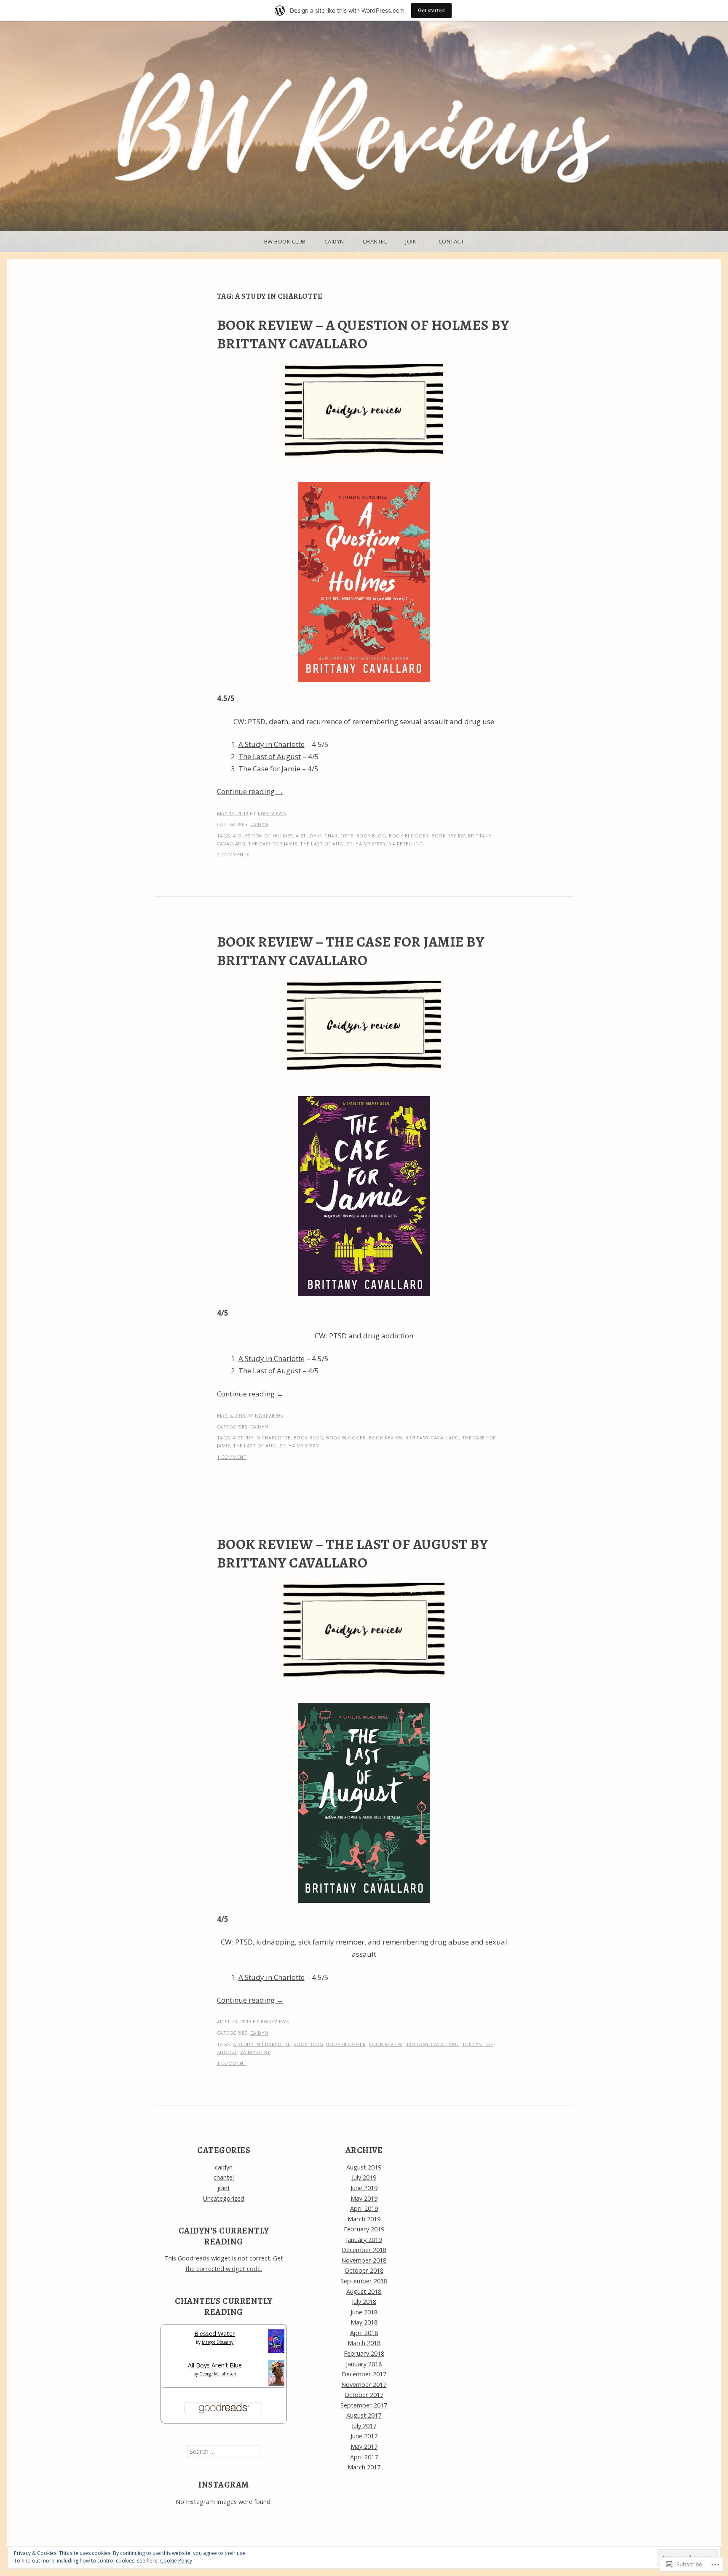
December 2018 (364, 2250)
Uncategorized (224, 2198)
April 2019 (364, 2208)
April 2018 (364, 2333)
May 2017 (364, 2446)
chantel (375, 241)
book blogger (409, 836)
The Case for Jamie (269, 769)
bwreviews (272, 813)
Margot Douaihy (218, 2342)
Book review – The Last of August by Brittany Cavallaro (353, 1553)
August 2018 (364, 2291)
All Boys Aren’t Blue (215, 2365)
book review (448, 836)
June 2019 (364, 2188)
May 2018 (364, 2322)
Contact (451, 241)
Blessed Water (215, 2334)
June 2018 (364, 2312)
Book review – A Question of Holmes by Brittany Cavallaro (363, 334)
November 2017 (364, 2385)
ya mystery (371, 844)
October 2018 (364, 2270)
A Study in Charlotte (272, 744)
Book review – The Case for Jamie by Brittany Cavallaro (351, 951)
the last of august (326, 844)
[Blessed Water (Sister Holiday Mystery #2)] (276, 2351)
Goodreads (194, 2258)
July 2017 (364, 2426)
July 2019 (364, 2177)
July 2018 (364, 2302)
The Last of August (270, 756)
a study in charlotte (325, 836)
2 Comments (233, 855)
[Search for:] (224, 2452)
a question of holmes (263, 836)
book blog (371, 836)
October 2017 (364, 2395)
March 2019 (364, 2219)
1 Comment (232, 1457)
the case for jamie (273, 844)
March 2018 (364, 2343)
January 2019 (364, 2240)
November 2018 (364, 2260)
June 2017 (364, 2436)
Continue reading (250, 791)
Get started (431, 10)
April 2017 (364, 2457)
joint (413, 241)
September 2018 (364, 2281)
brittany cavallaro (432, 1438)
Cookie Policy (176, 2561)
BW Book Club (285, 241)
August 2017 (364, 2415)
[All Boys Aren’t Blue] (276, 2383)
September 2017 (364, 2405)
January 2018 (364, 2364)
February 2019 (364, 2229)
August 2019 (364, 2167)
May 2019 (364, 2198)
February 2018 (364, 2353)
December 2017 (364, 2374)
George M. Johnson (218, 2374)
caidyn (334, 241)
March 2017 (364, 2467)
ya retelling (406, 844)
